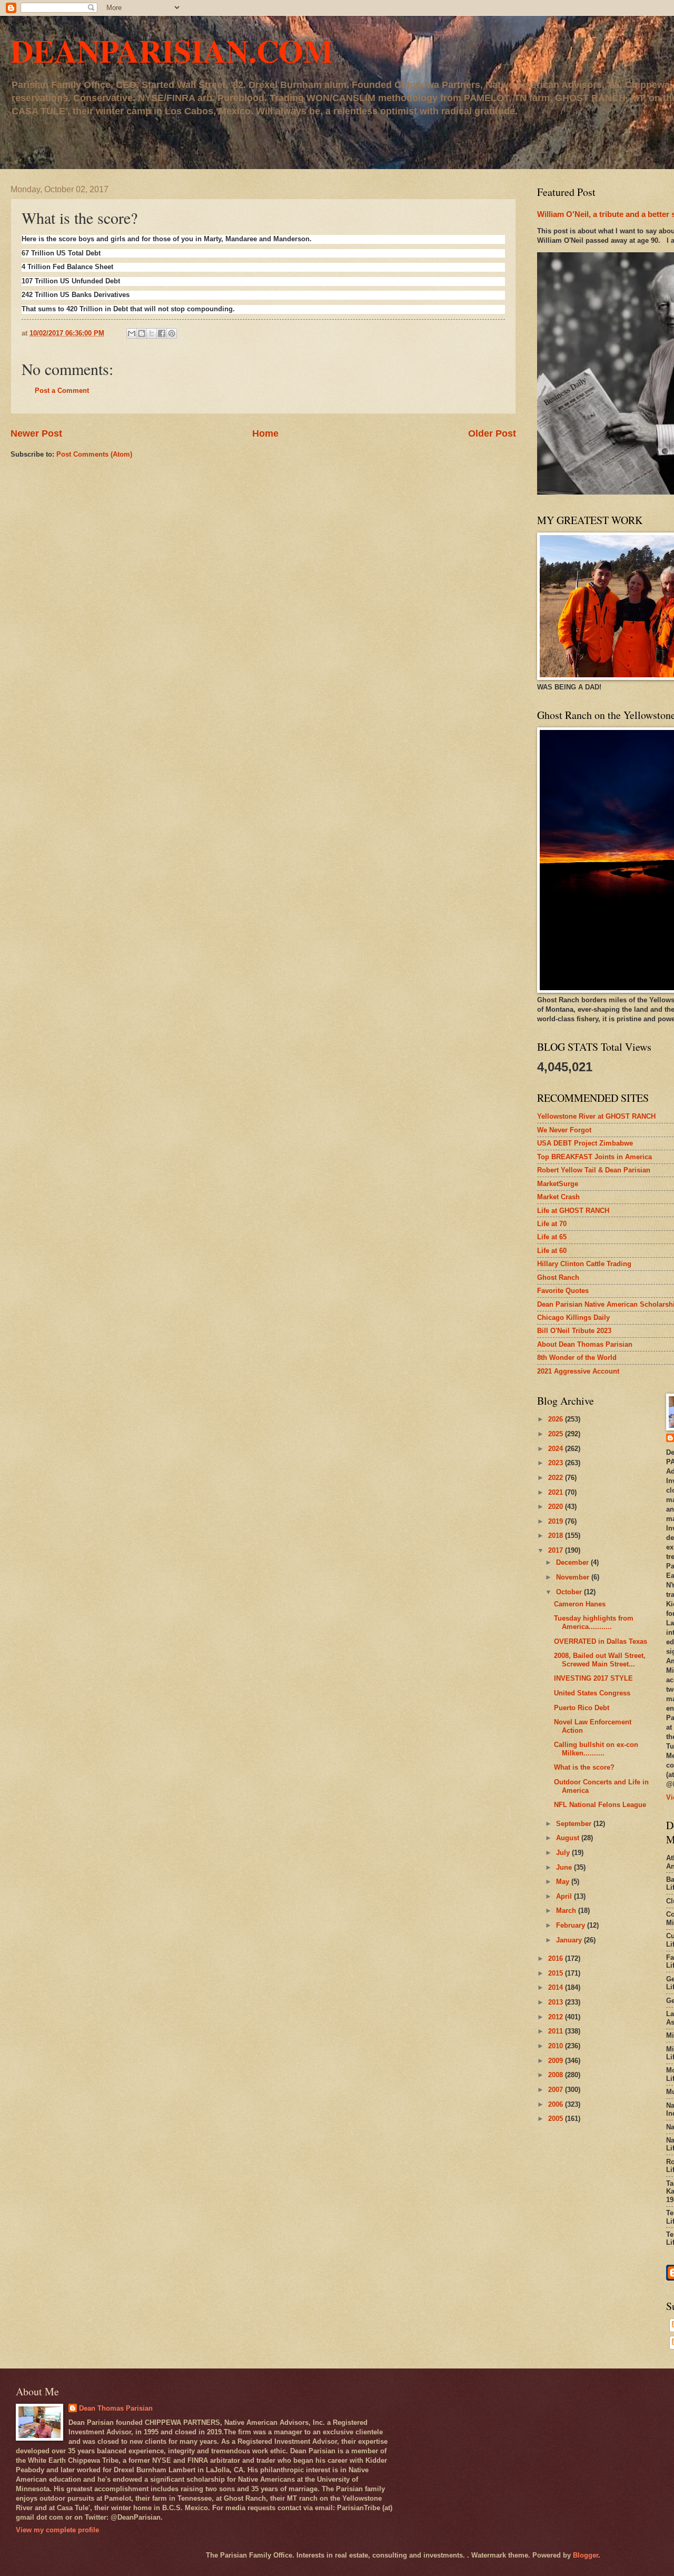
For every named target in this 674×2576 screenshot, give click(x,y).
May (564, 1882)
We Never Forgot (564, 1130)
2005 (557, 2119)
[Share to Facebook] (162, 333)
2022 (557, 1478)
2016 (557, 1958)
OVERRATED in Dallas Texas (601, 1641)
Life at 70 (552, 1224)
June (565, 1867)
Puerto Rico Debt (582, 1708)
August (569, 1838)
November (574, 1577)
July (564, 1853)
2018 (557, 1536)
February (572, 1925)
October (570, 1592)
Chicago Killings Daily (573, 1317)
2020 (557, 1507)
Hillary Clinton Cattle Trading (584, 1264)
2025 (557, 1434)
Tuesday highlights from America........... (594, 1622)
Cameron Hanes (580, 1604)
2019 (557, 1521)
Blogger (586, 2555)
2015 (557, 1973)
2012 (557, 2017)
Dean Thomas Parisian (116, 2408)
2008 (557, 2075)
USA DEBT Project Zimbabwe (585, 1143)
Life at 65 (552, 1237)
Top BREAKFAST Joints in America (594, 1157)
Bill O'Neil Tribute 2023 (574, 1331)
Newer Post (36, 433)
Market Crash (558, 1197)
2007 (557, 2090)
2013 (557, 2002)
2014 (557, 1987)
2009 (557, 2061)
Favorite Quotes (563, 1291)
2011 (557, 2031)
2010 (557, 2046)
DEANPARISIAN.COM (172, 50)
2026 (557, 1419)
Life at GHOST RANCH (573, 1211)
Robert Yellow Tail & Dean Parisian (594, 1170)
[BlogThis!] (142, 333)
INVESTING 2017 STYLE (593, 1678)
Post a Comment (62, 391)
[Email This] (132, 333)
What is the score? (584, 1767)
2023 (557, 1463)
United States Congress (592, 1693)
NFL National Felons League (600, 1805)
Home (265, 433)
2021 (557, 1492)
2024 (557, 1449)
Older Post (492, 433)
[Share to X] (152, 333)
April (565, 1896)
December (573, 1562)
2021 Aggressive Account (578, 1371)
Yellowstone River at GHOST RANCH (596, 1116)
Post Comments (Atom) (94, 454)
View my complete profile (57, 2530)
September (575, 1824)
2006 (557, 2104)
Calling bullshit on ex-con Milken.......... (596, 1749)
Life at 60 (552, 1251)
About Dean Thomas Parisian (585, 1344)
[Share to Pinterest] (172, 333)
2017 (557, 1550)
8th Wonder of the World (577, 1358)
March (567, 1911)
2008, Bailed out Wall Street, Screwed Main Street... (600, 1660)
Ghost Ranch (558, 1277)
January (570, 1940)
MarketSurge (558, 1184)
